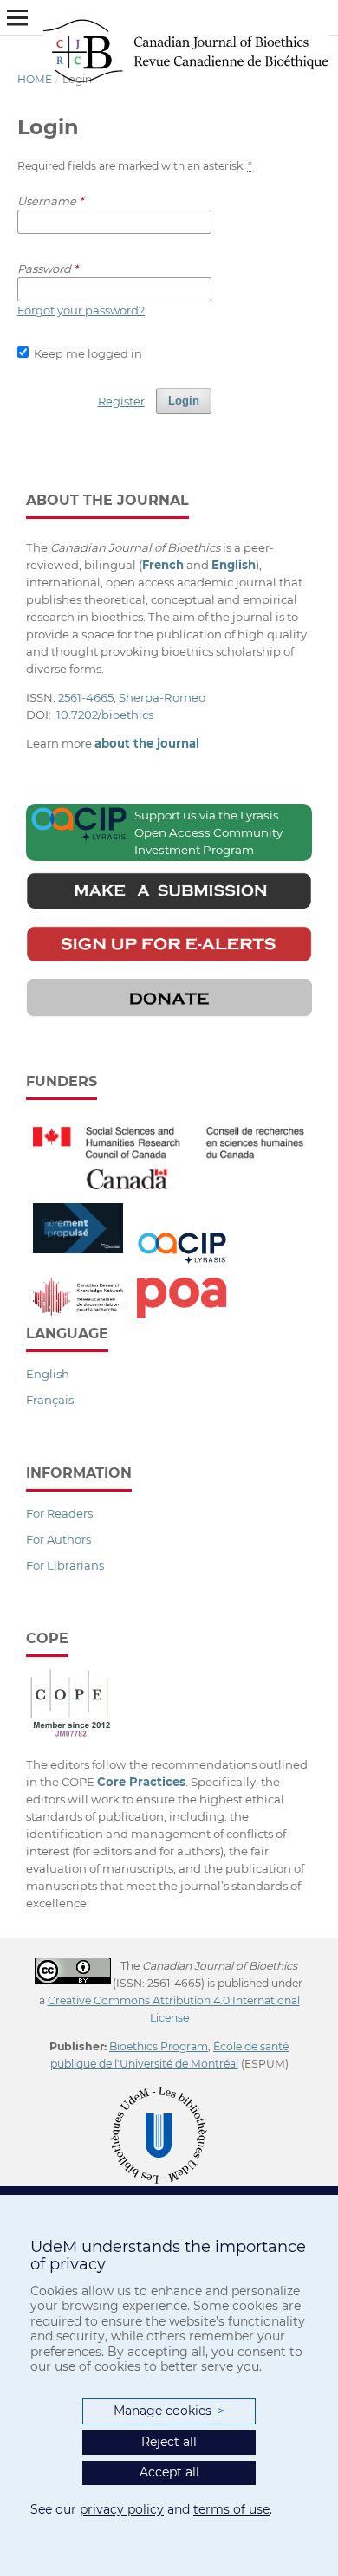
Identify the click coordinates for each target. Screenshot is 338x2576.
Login (184, 401)
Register (121, 401)
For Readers (59, 1513)
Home (35, 79)
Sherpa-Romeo (162, 697)
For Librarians (65, 1565)
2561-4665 (86, 697)
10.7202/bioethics (105, 715)
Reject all (169, 2442)
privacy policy (122, 2509)
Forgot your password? (81, 310)
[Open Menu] (17, 17)
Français (50, 1400)
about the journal (147, 743)
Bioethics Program (159, 2046)
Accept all (169, 2472)
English (48, 1374)
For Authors (58, 1539)
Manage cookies (169, 2411)
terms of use (231, 2509)
